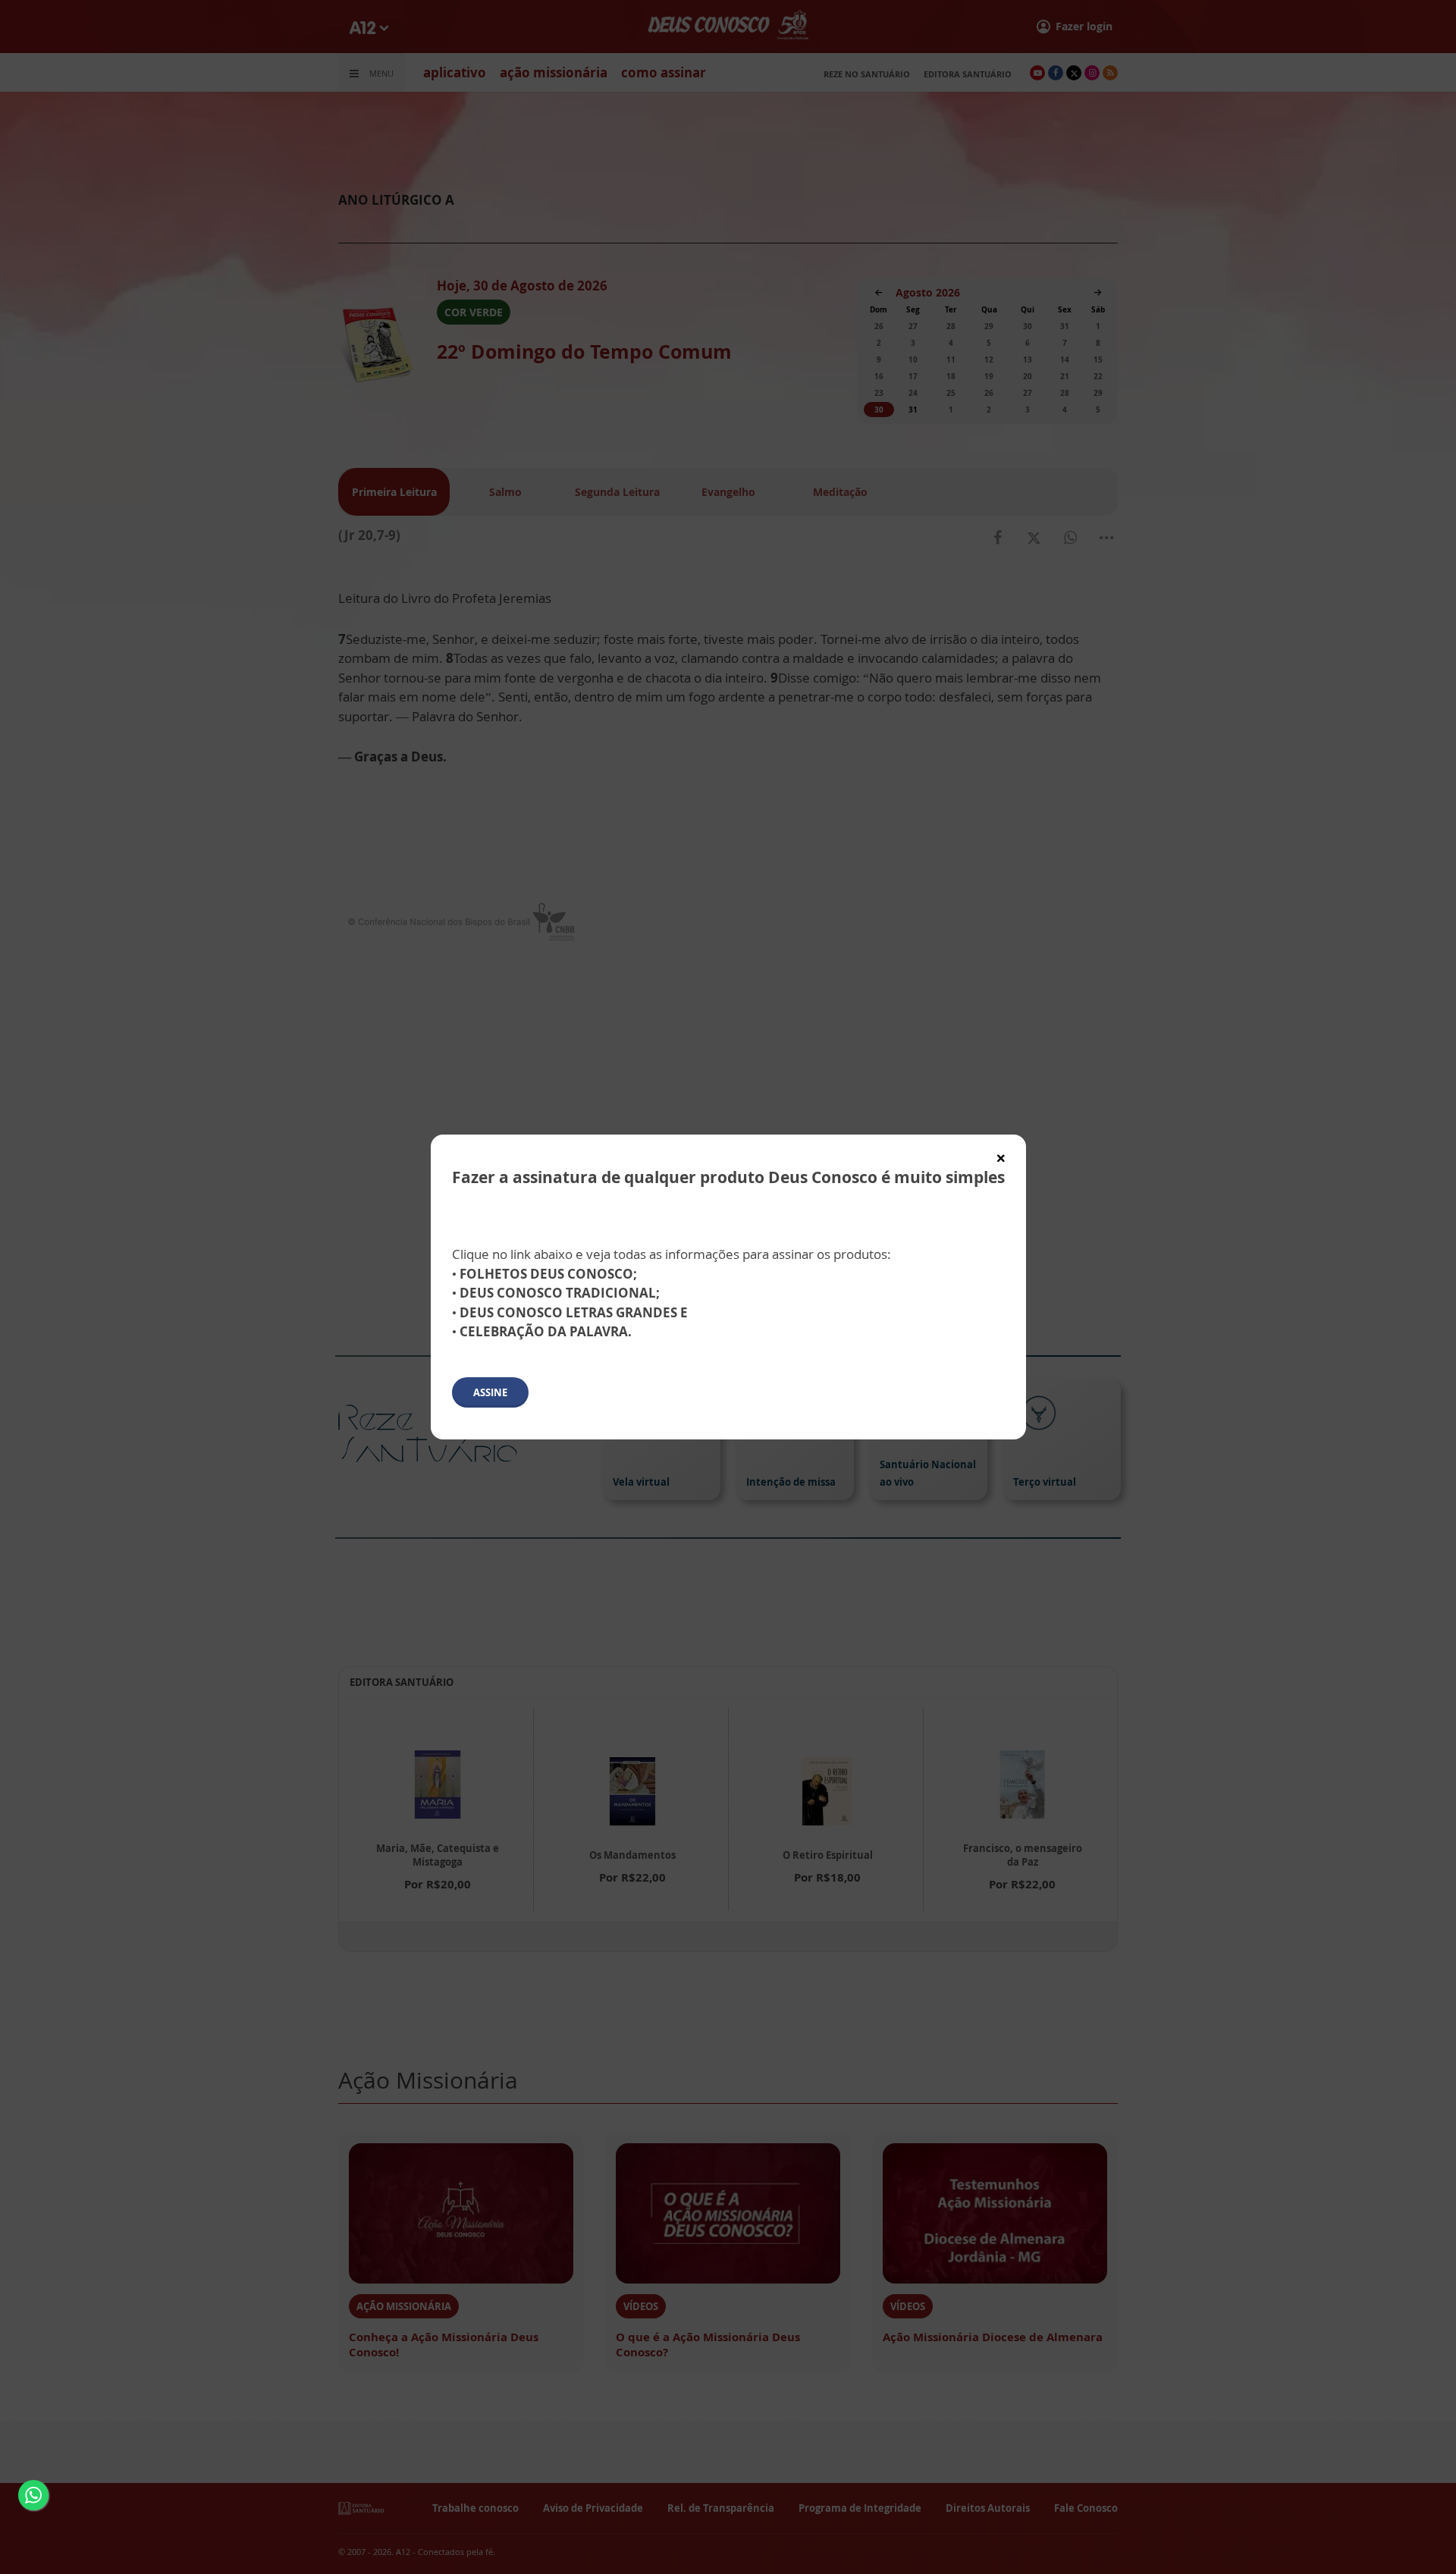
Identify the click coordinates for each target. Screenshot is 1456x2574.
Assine (490, 1392)
